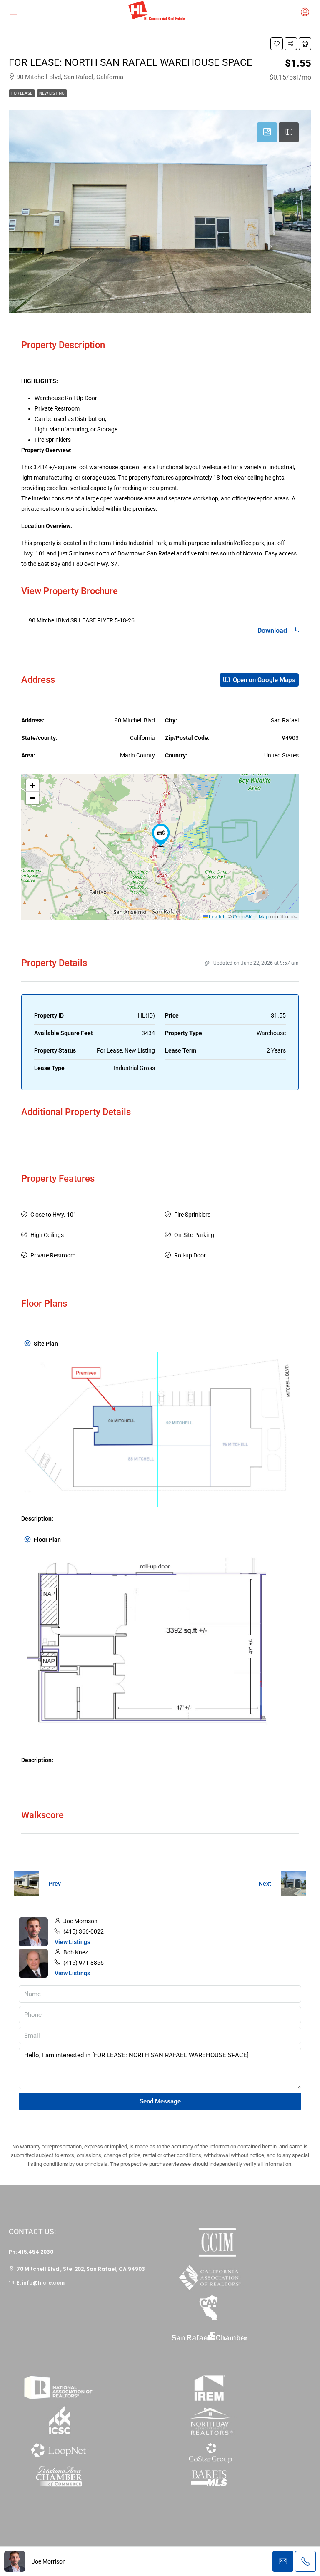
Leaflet (216, 916)
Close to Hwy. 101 (54, 1215)
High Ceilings (47, 1235)
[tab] (267, 132)
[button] (277, 44)
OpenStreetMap (251, 916)
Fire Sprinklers (192, 1215)
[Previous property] (26, 1884)
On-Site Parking (194, 1235)
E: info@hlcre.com (41, 2283)
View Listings (72, 1942)
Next (265, 1884)
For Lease (22, 93)
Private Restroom (53, 1255)
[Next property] (294, 1884)
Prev (55, 1884)
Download (273, 631)
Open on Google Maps (263, 680)
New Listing (52, 93)
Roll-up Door (190, 1255)
